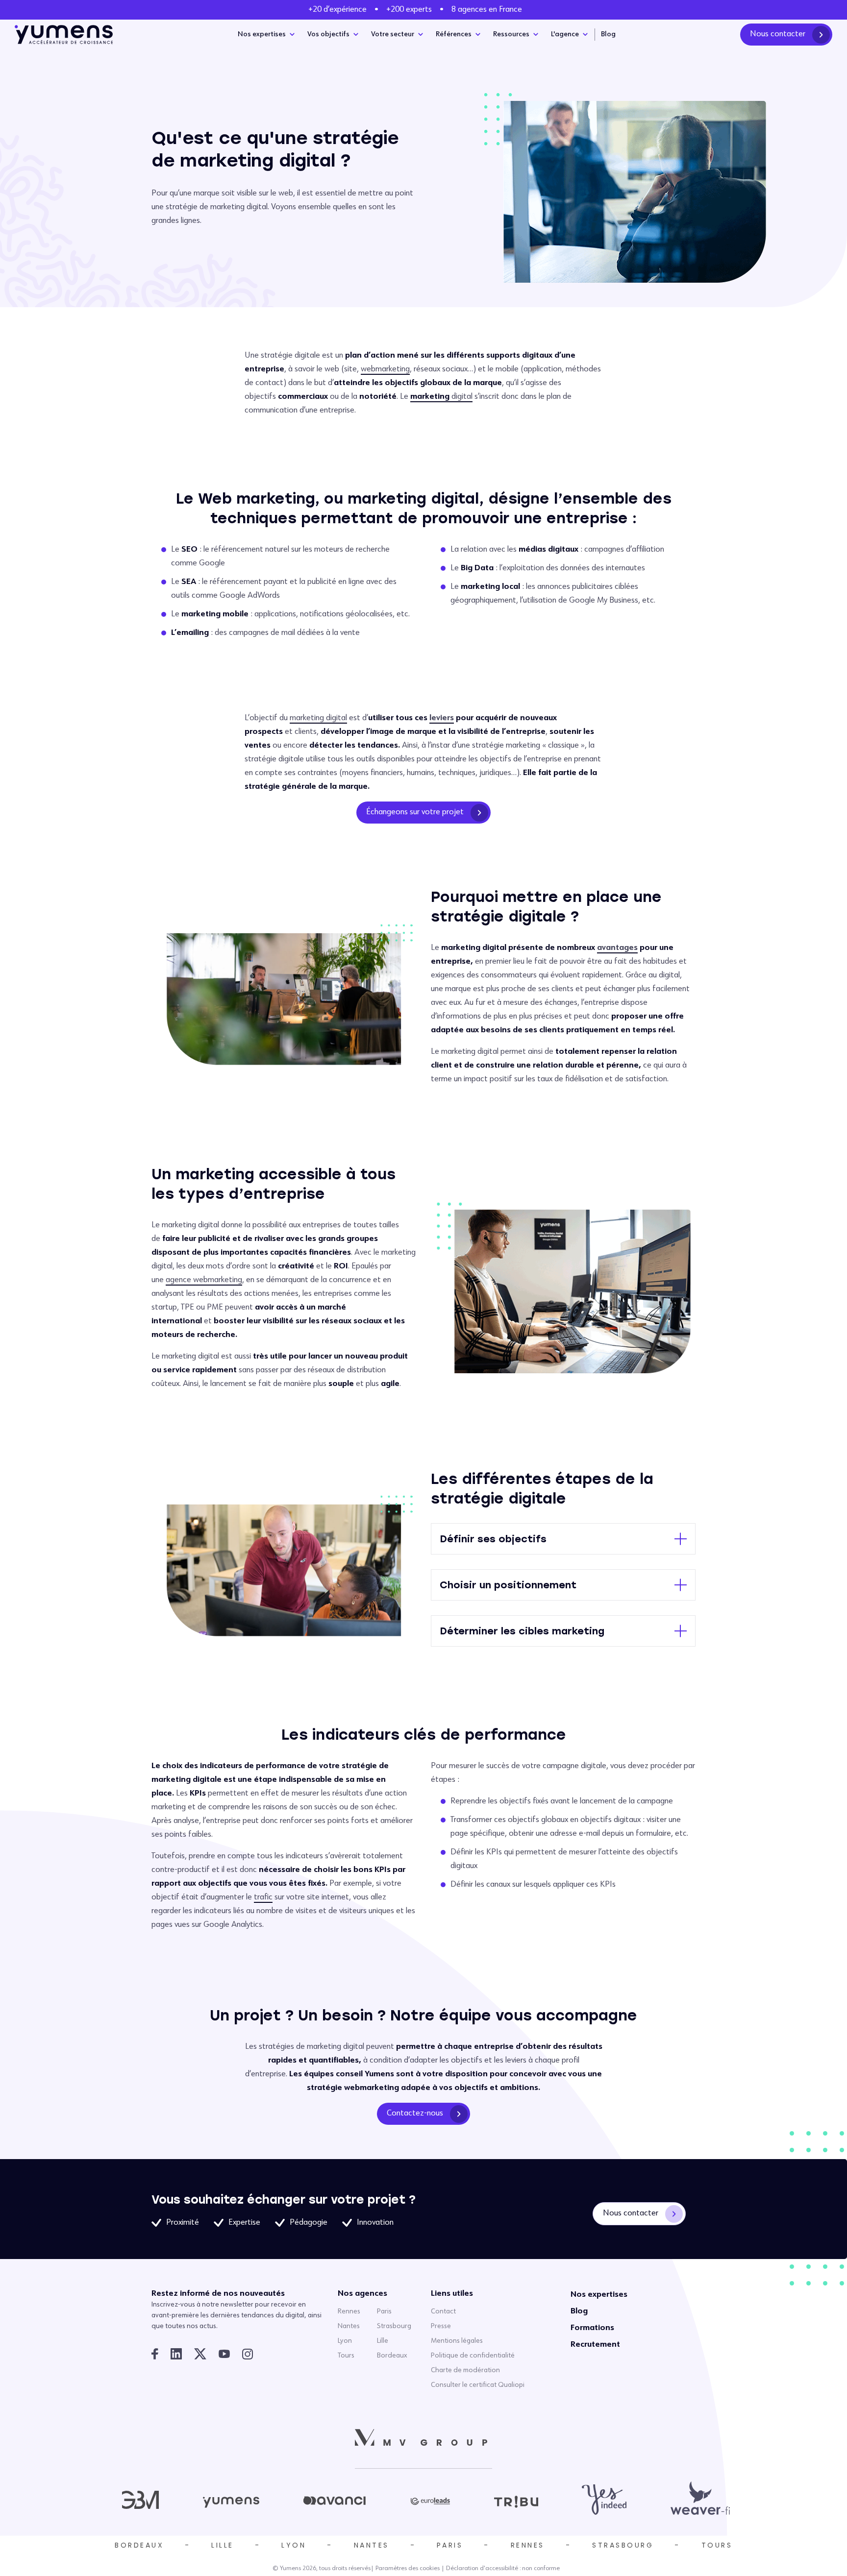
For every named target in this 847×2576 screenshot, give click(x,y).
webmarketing (385, 369)
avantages (617, 948)
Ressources (511, 34)
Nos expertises (262, 34)
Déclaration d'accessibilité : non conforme (503, 2569)
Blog (608, 34)
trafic (263, 1897)
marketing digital (318, 718)
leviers (442, 718)
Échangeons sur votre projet (415, 812)
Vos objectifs (328, 34)
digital (441, 397)
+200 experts (409, 10)
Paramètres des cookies (408, 2569)
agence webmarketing (204, 1280)
